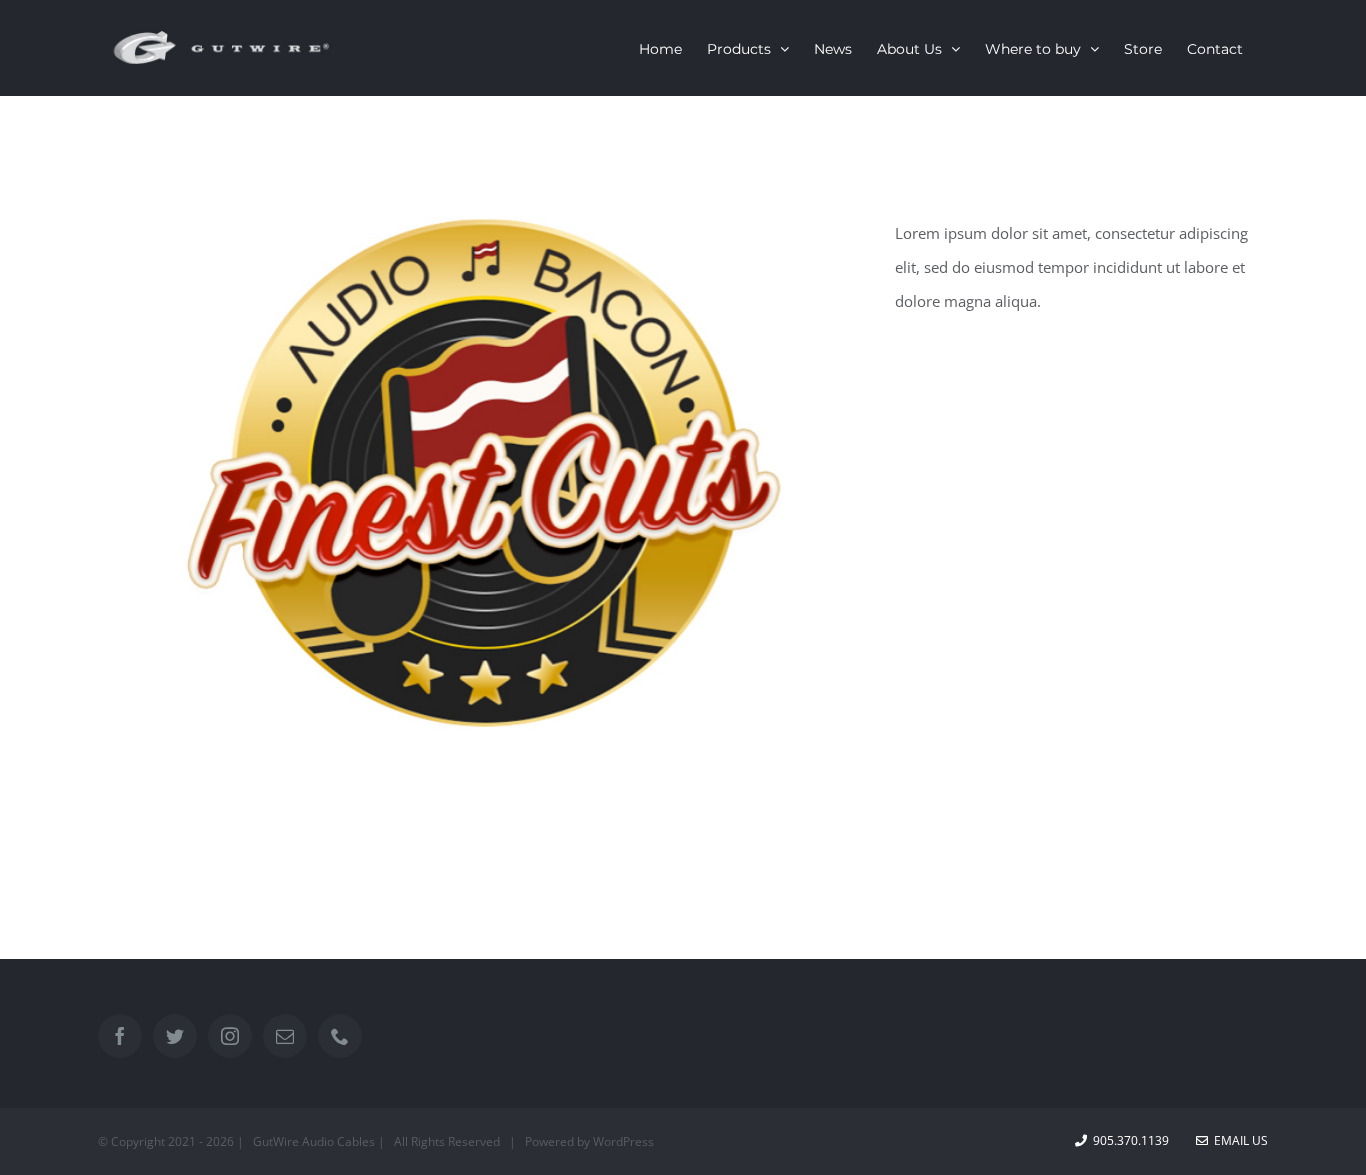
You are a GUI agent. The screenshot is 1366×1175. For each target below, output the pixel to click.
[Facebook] (120, 1036)
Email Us (1238, 1140)
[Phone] (340, 1036)
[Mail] (285, 1036)
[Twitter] (175, 1036)
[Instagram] (230, 1036)
